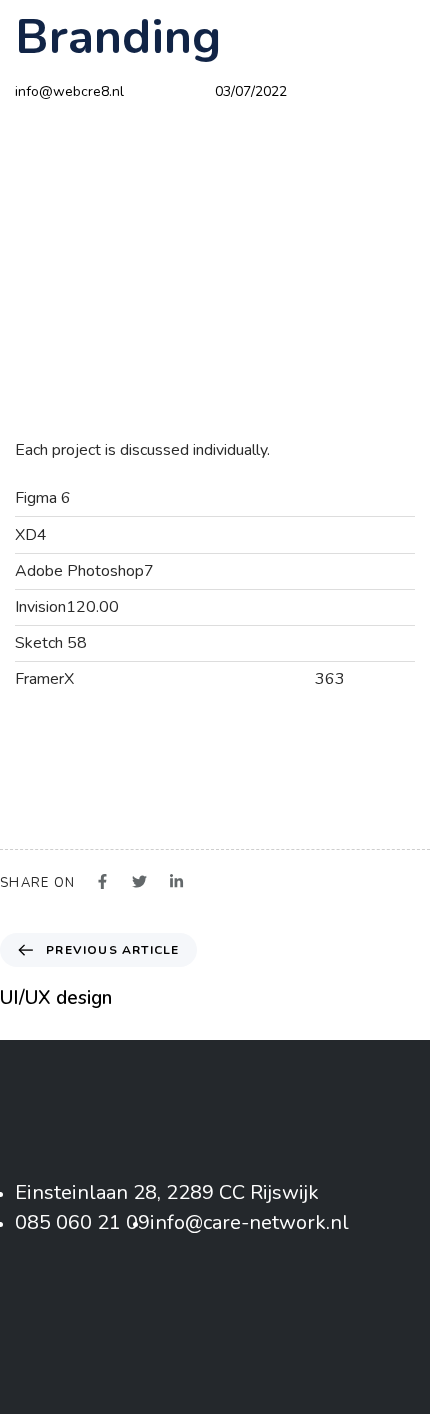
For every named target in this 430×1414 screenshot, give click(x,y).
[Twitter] (215, 1311)
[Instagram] (265, 1311)
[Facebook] (165, 1311)
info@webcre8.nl (69, 91)
